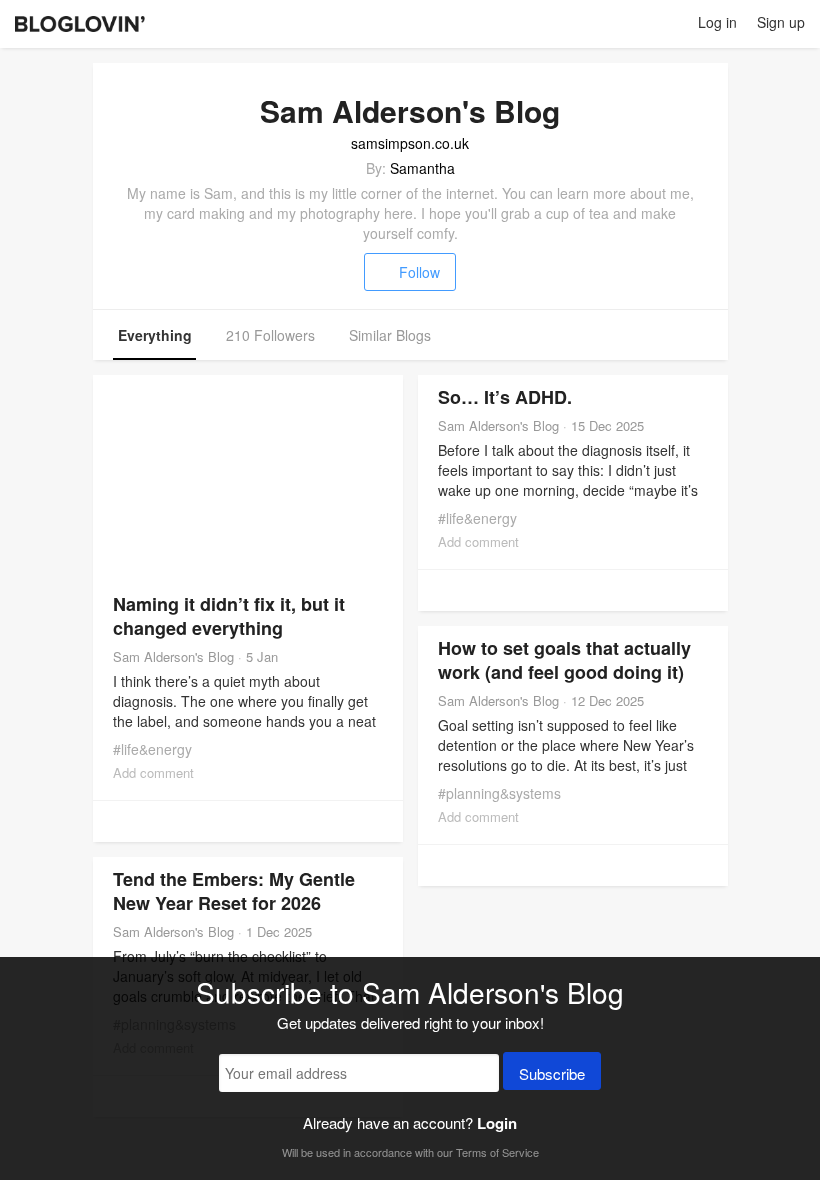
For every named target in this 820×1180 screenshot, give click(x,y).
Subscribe (552, 1073)
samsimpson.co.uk (410, 143)
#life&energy (152, 749)
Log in (717, 22)
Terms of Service (497, 1152)
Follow (419, 272)
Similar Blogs (390, 335)
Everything (155, 335)
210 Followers (270, 335)
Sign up (781, 22)
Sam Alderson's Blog (173, 656)
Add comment (153, 772)
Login (497, 1123)
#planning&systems (499, 793)
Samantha (422, 168)
